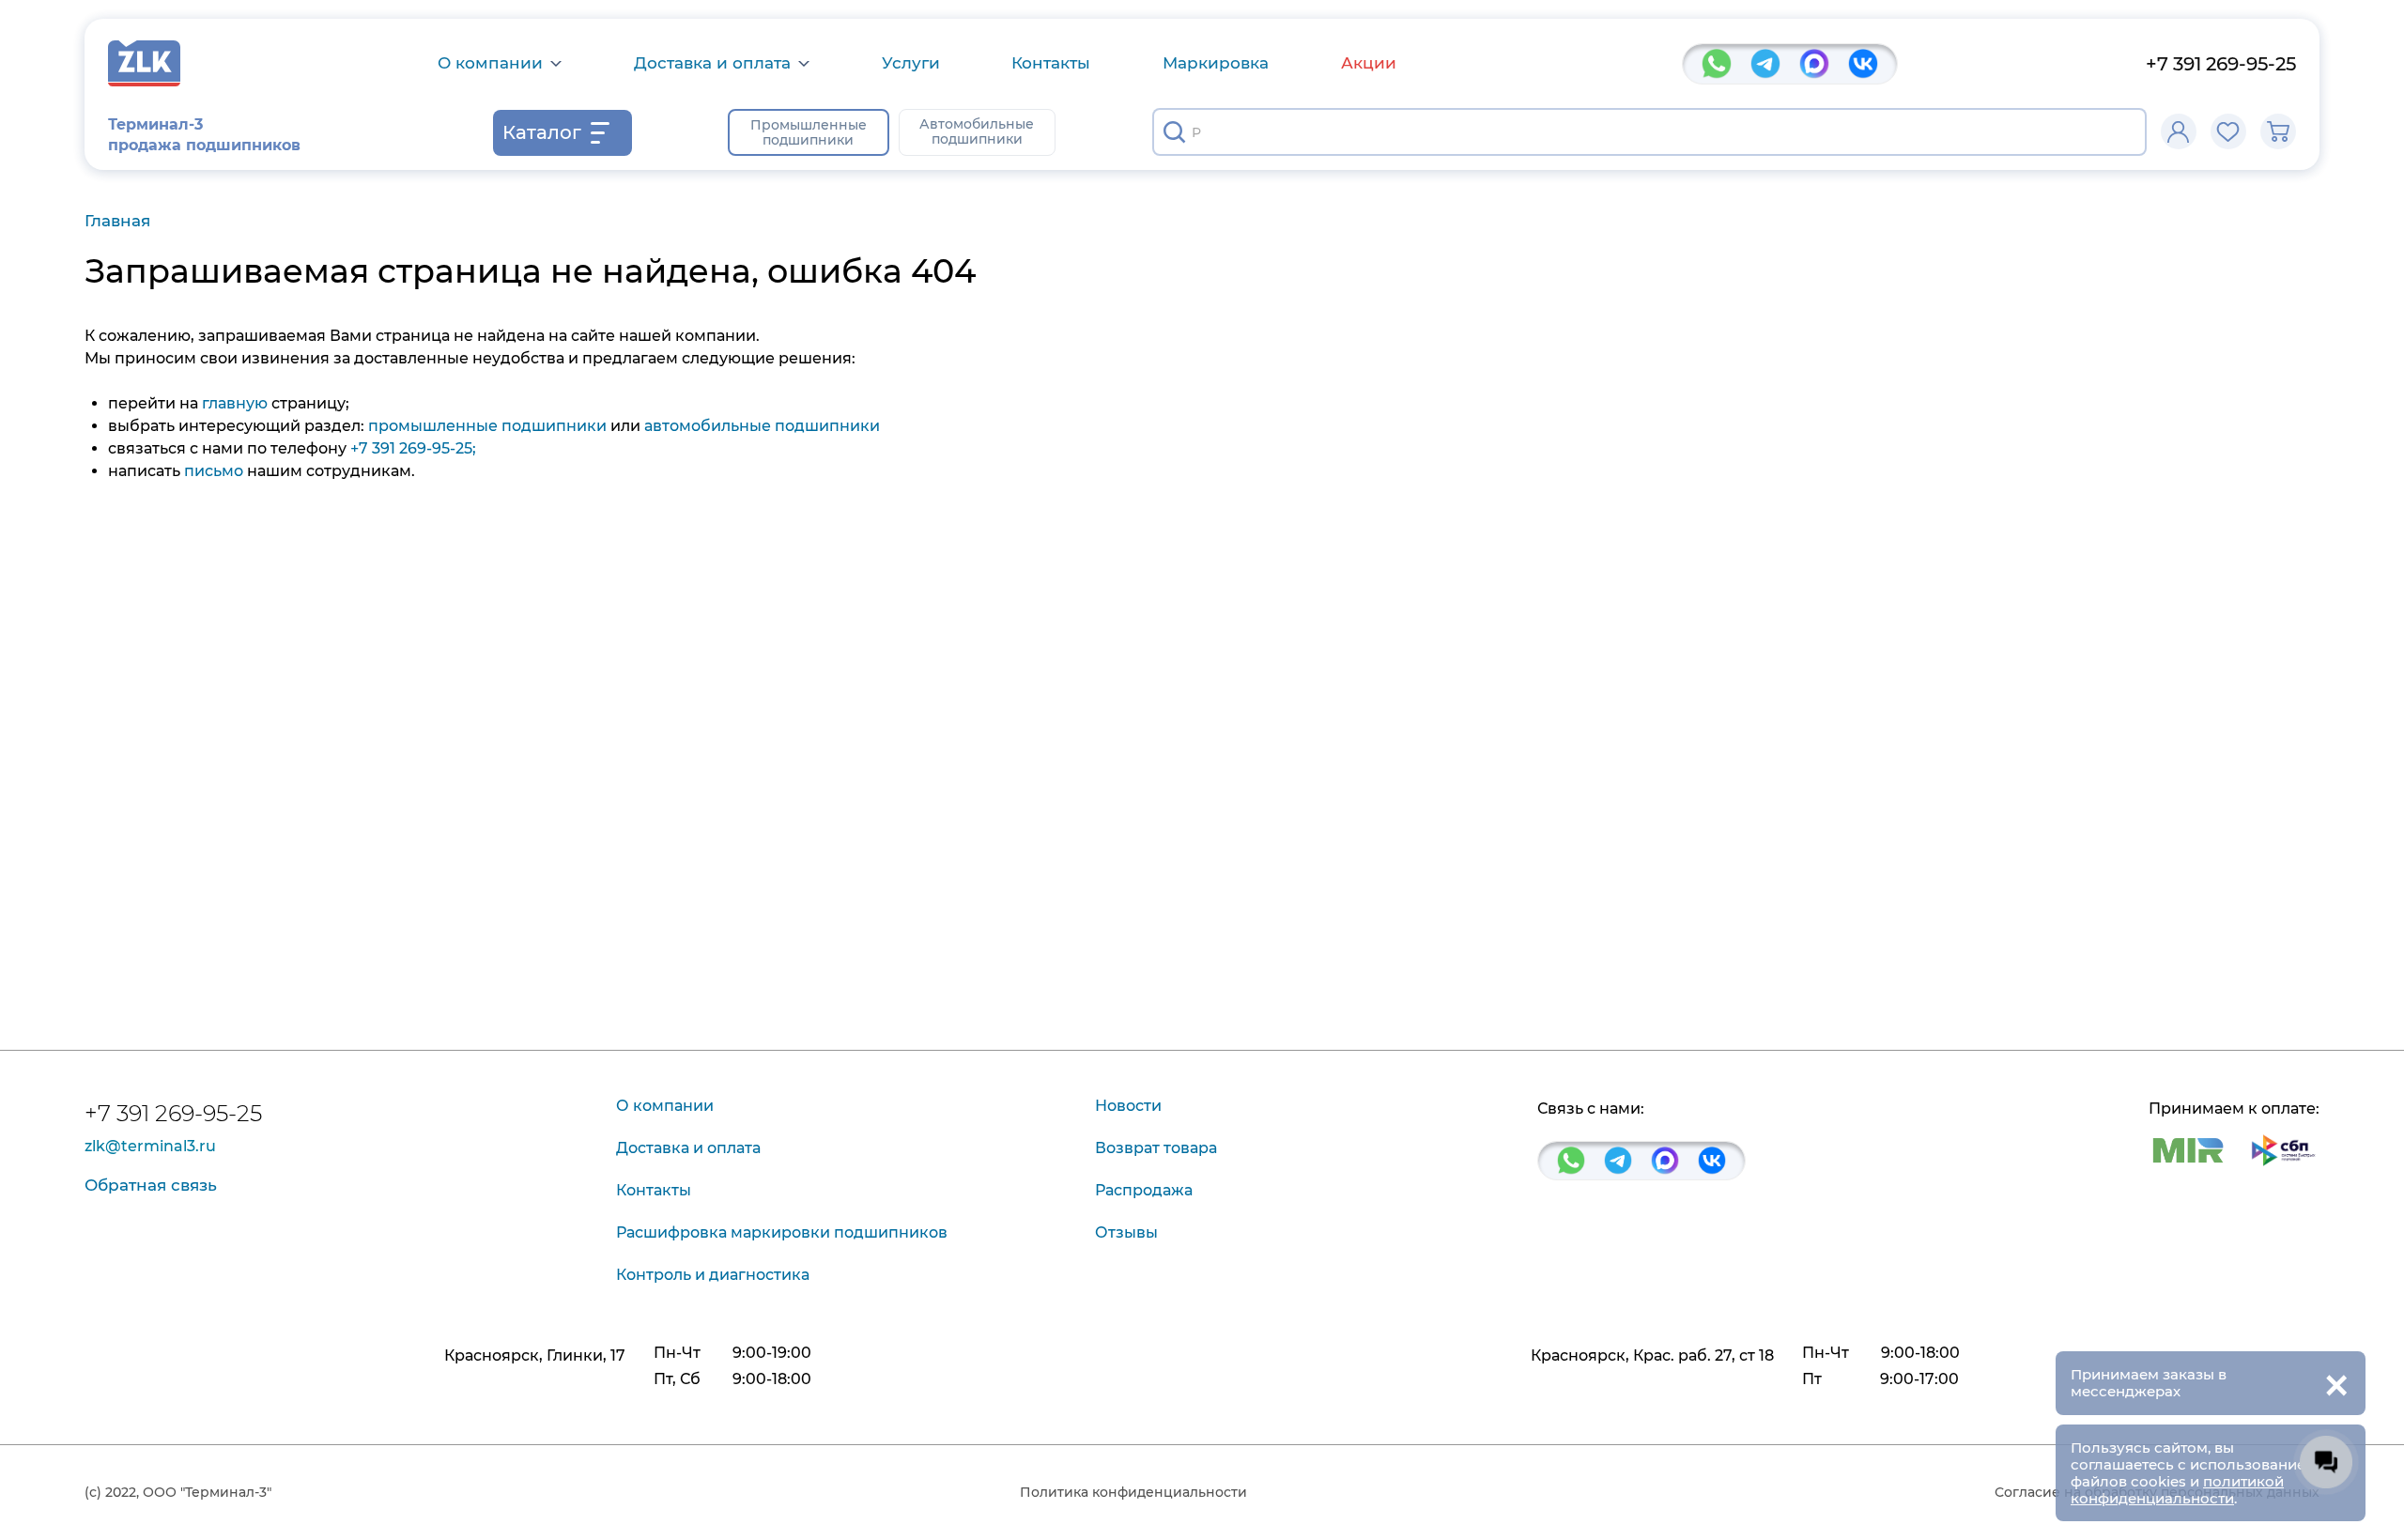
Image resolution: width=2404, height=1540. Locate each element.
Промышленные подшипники (809, 132)
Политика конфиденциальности (1133, 1492)
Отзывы (1126, 1232)
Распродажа (1144, 1190)
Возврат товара (1156, 1148)
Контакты (1051, 63)
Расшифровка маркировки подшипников (782, 1232)
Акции (1369, 63)
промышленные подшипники (487, 426)
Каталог (542, 132)
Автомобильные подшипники (977, 131)
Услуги (911, 63)
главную (235, 403)
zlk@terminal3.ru (150, 1147)
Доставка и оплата (712, 63)
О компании (490, 63)
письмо (214, 471)
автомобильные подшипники (762, 426)
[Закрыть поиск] (2120, 132)
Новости (1128, 1106)
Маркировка (1216, 63)
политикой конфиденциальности (2177, 1490)
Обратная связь (151, 1185)
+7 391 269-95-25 (2221, 64)
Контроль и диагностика (713, 1275)
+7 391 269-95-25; (413, 448)
